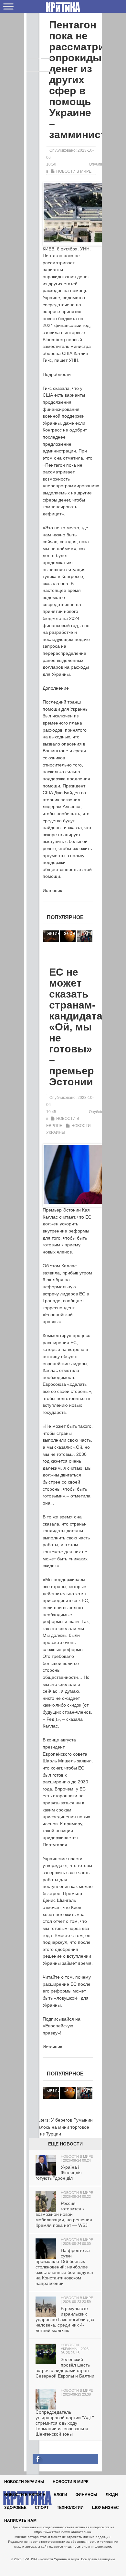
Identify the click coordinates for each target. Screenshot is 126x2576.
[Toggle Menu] (8, 6)
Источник (52, 890)
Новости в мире (74, 171)
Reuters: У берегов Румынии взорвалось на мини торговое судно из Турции (60, 2127)
